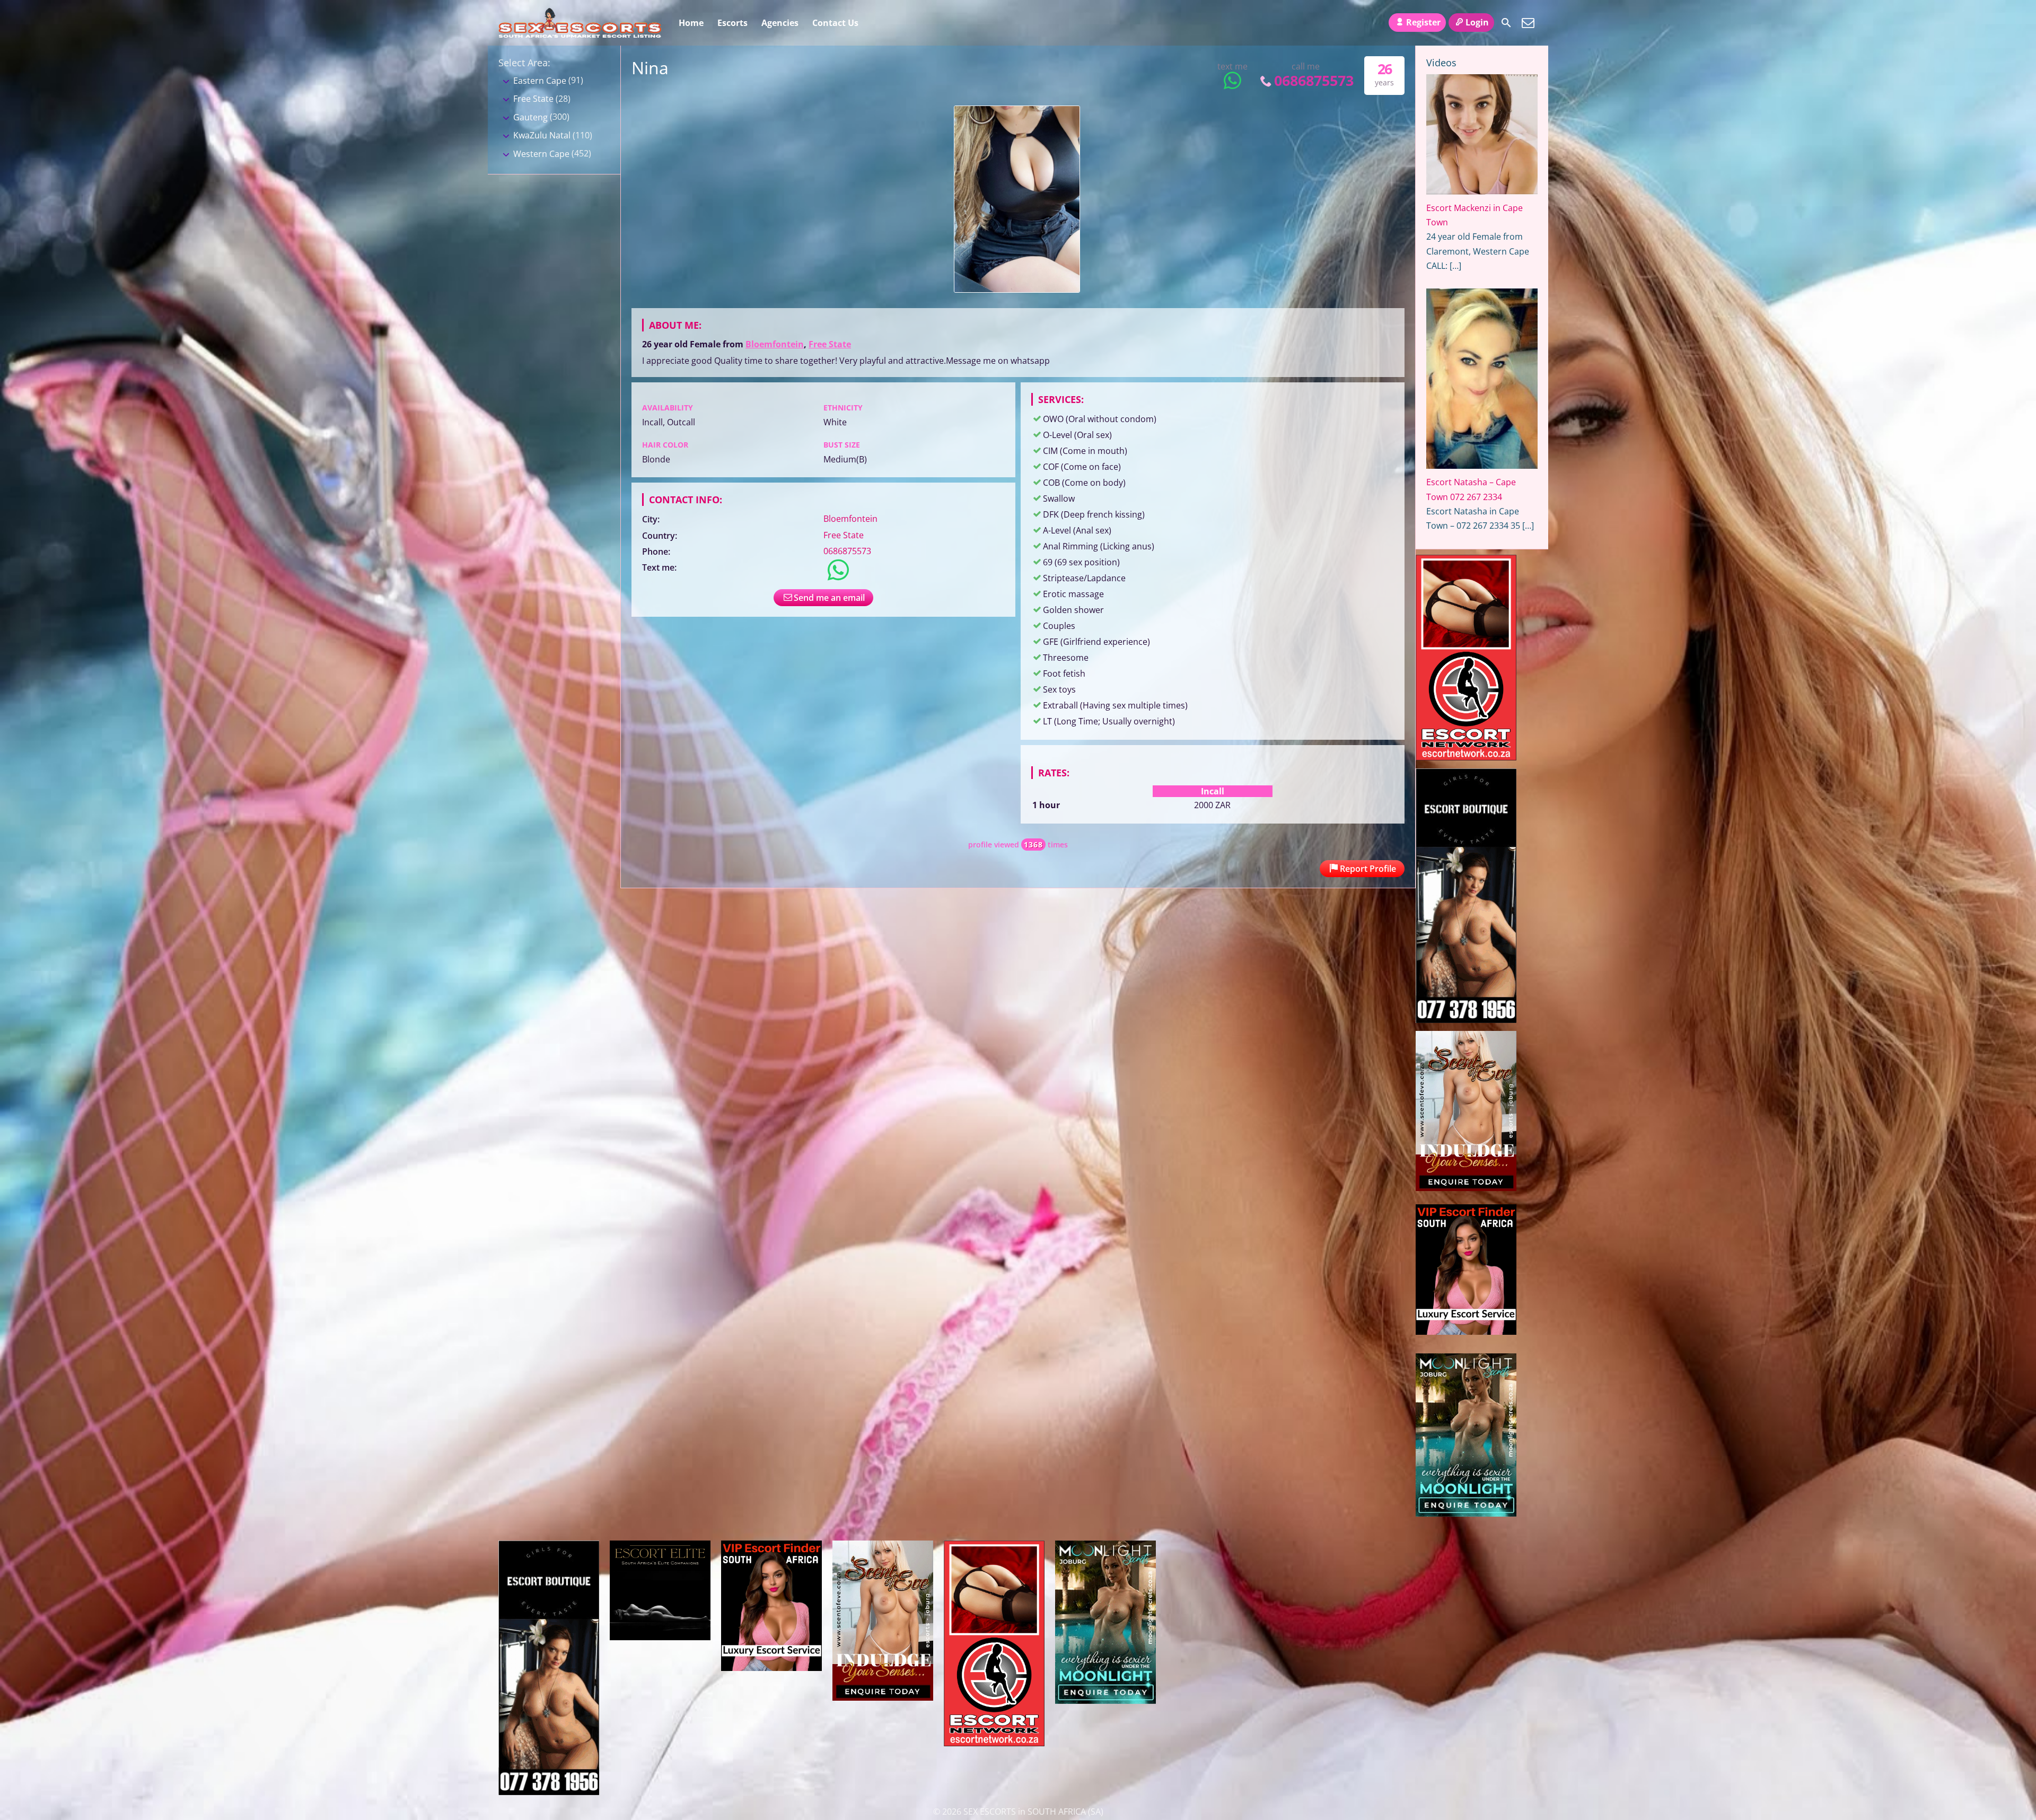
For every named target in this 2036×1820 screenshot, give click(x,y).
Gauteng (530, 117)
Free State (830, 344)
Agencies (780, 23)
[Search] (1506, 23)
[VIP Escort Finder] (1466, 1332)
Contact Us (835, 23)
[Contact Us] (1528, 23)
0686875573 (1314, 80)
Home (691, 23)
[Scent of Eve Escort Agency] (1466, 1188)
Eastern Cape (540, 81)
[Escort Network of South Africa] (1466, 757)
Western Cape (541, 154)
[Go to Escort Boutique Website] (1466, 1020)
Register (1423, 22)
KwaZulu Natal (542, 135)
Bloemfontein (775, 344)
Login (1477, 22)
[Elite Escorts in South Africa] (660, 1637)
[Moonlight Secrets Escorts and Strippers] (1466, 1513)
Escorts (732, 23)
